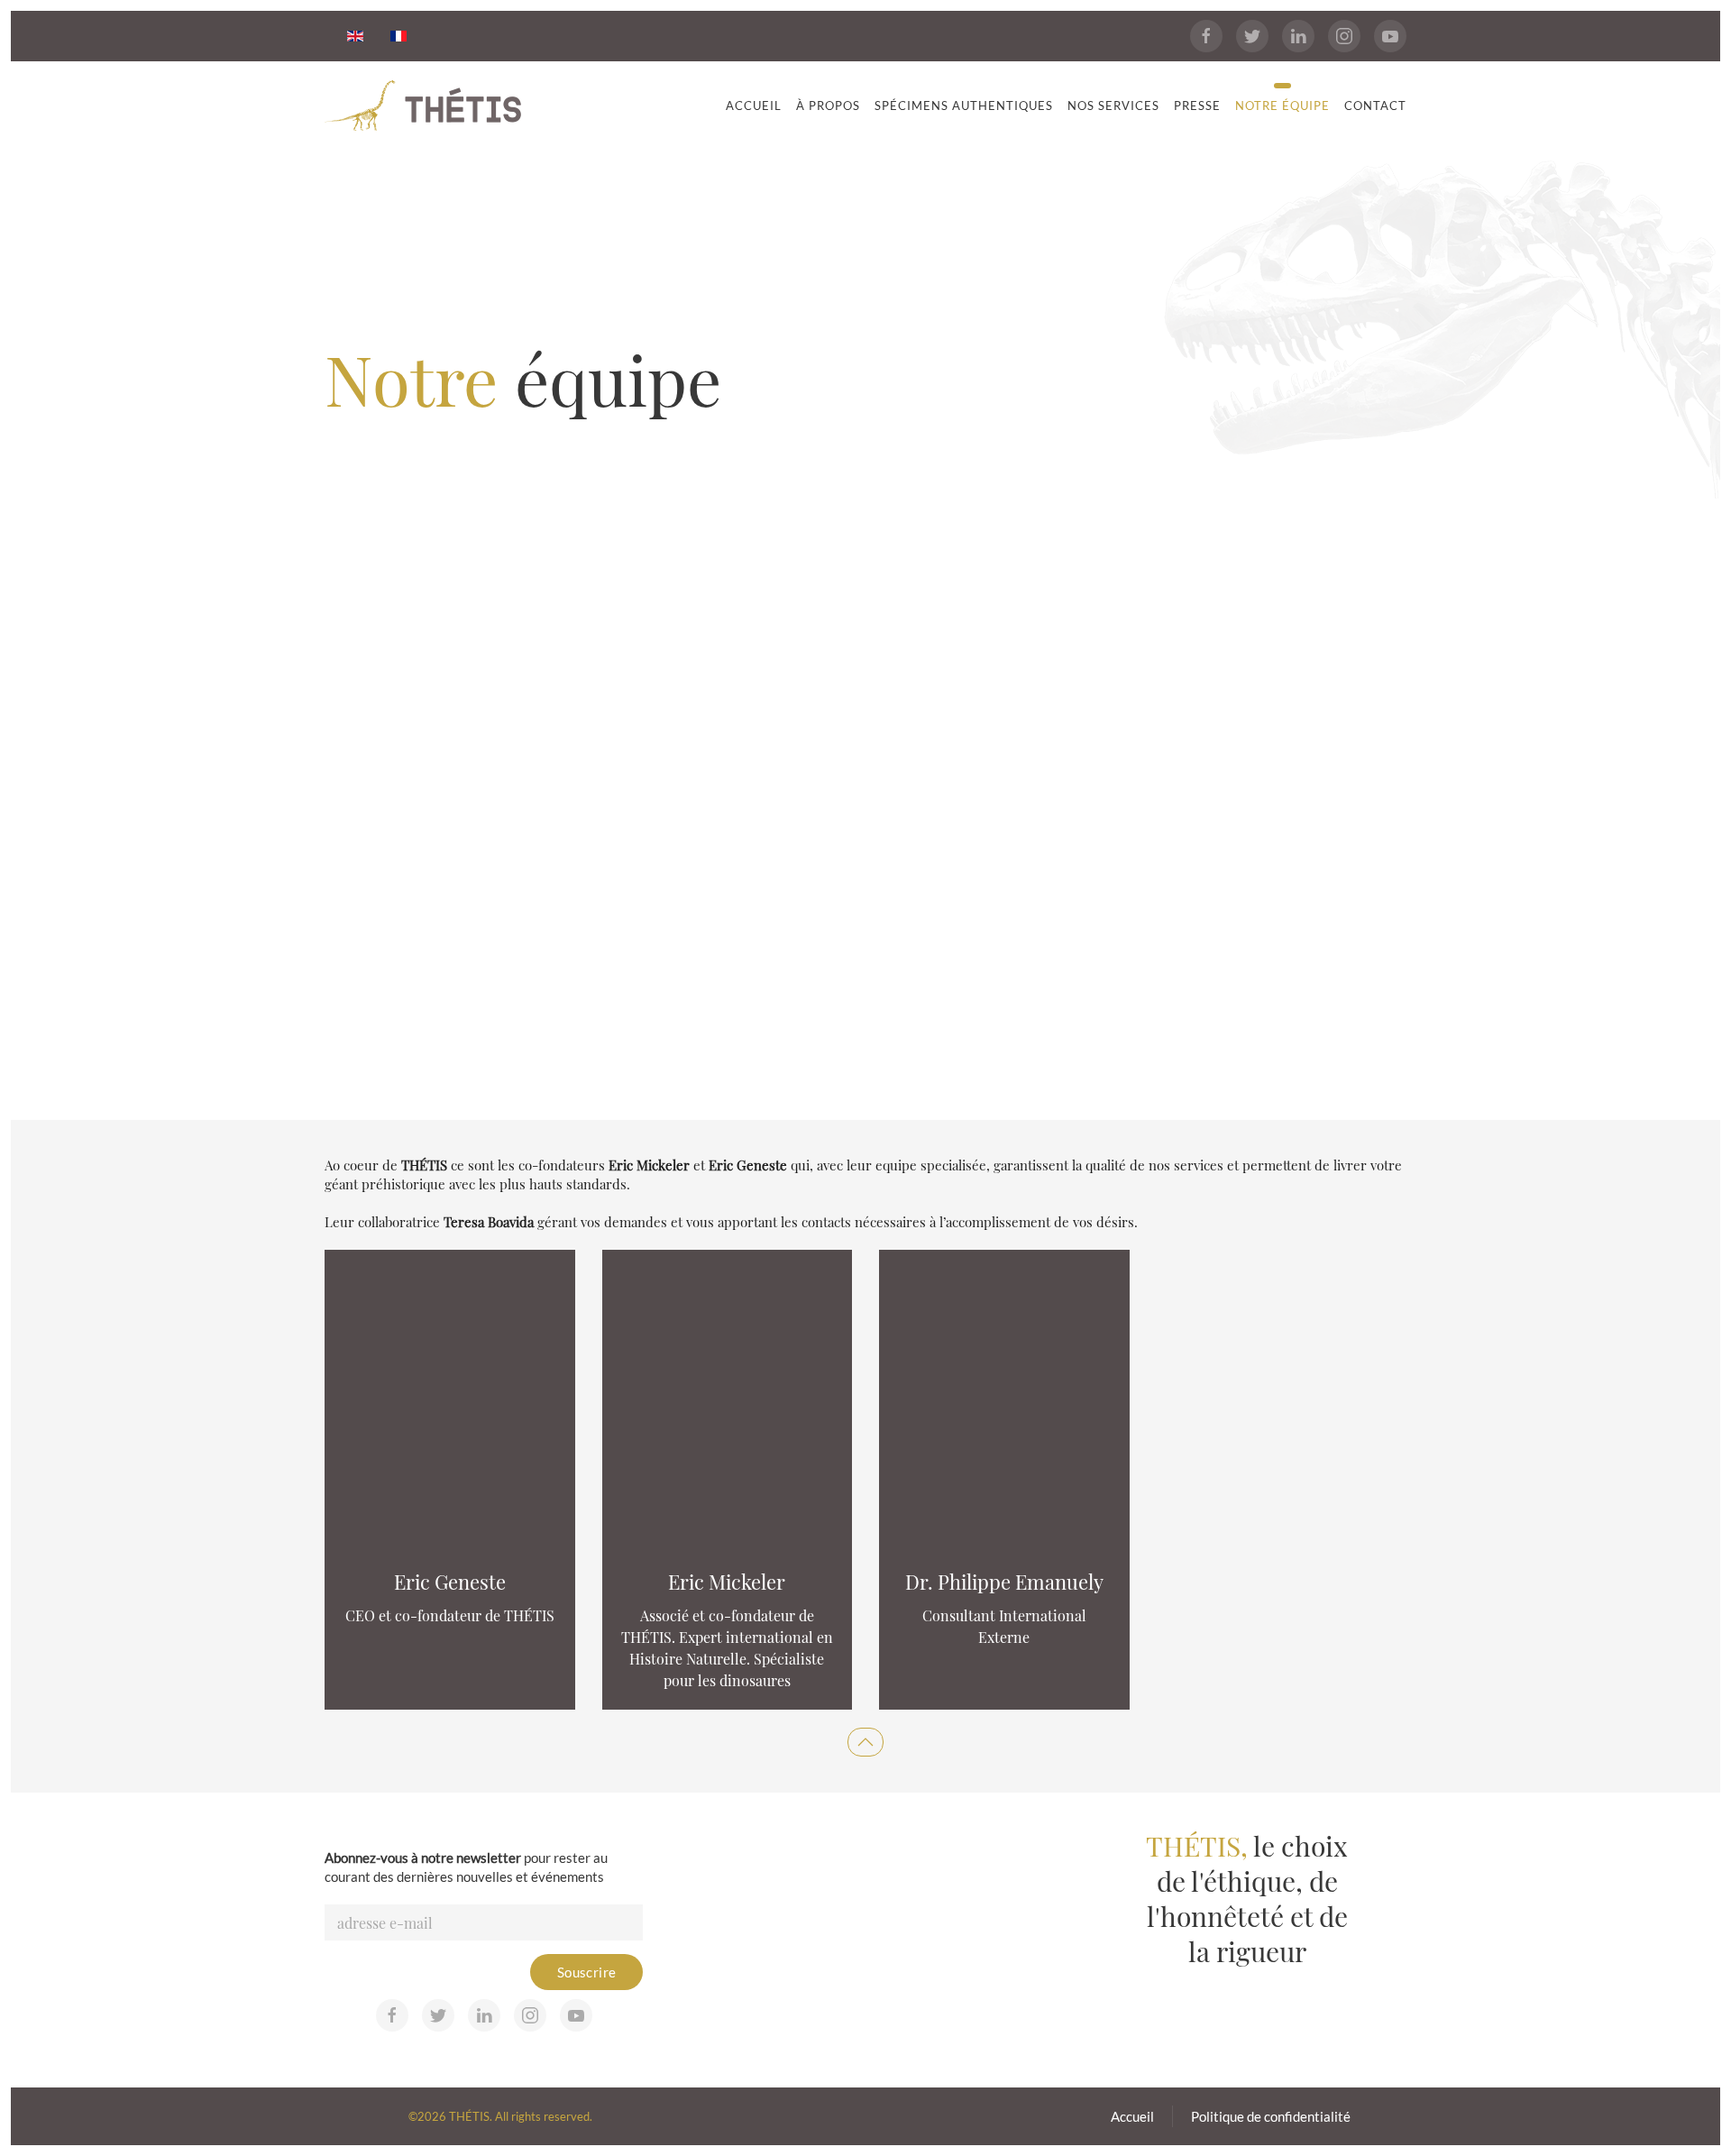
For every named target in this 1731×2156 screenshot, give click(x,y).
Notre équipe (1282, 106)
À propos (828, 106)
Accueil (754, 106)
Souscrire (587, 1972)
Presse (1197, 106)
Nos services (1113, 106)
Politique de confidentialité (1271, 2116)
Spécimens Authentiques (964, 106)
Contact (1375, 106)
